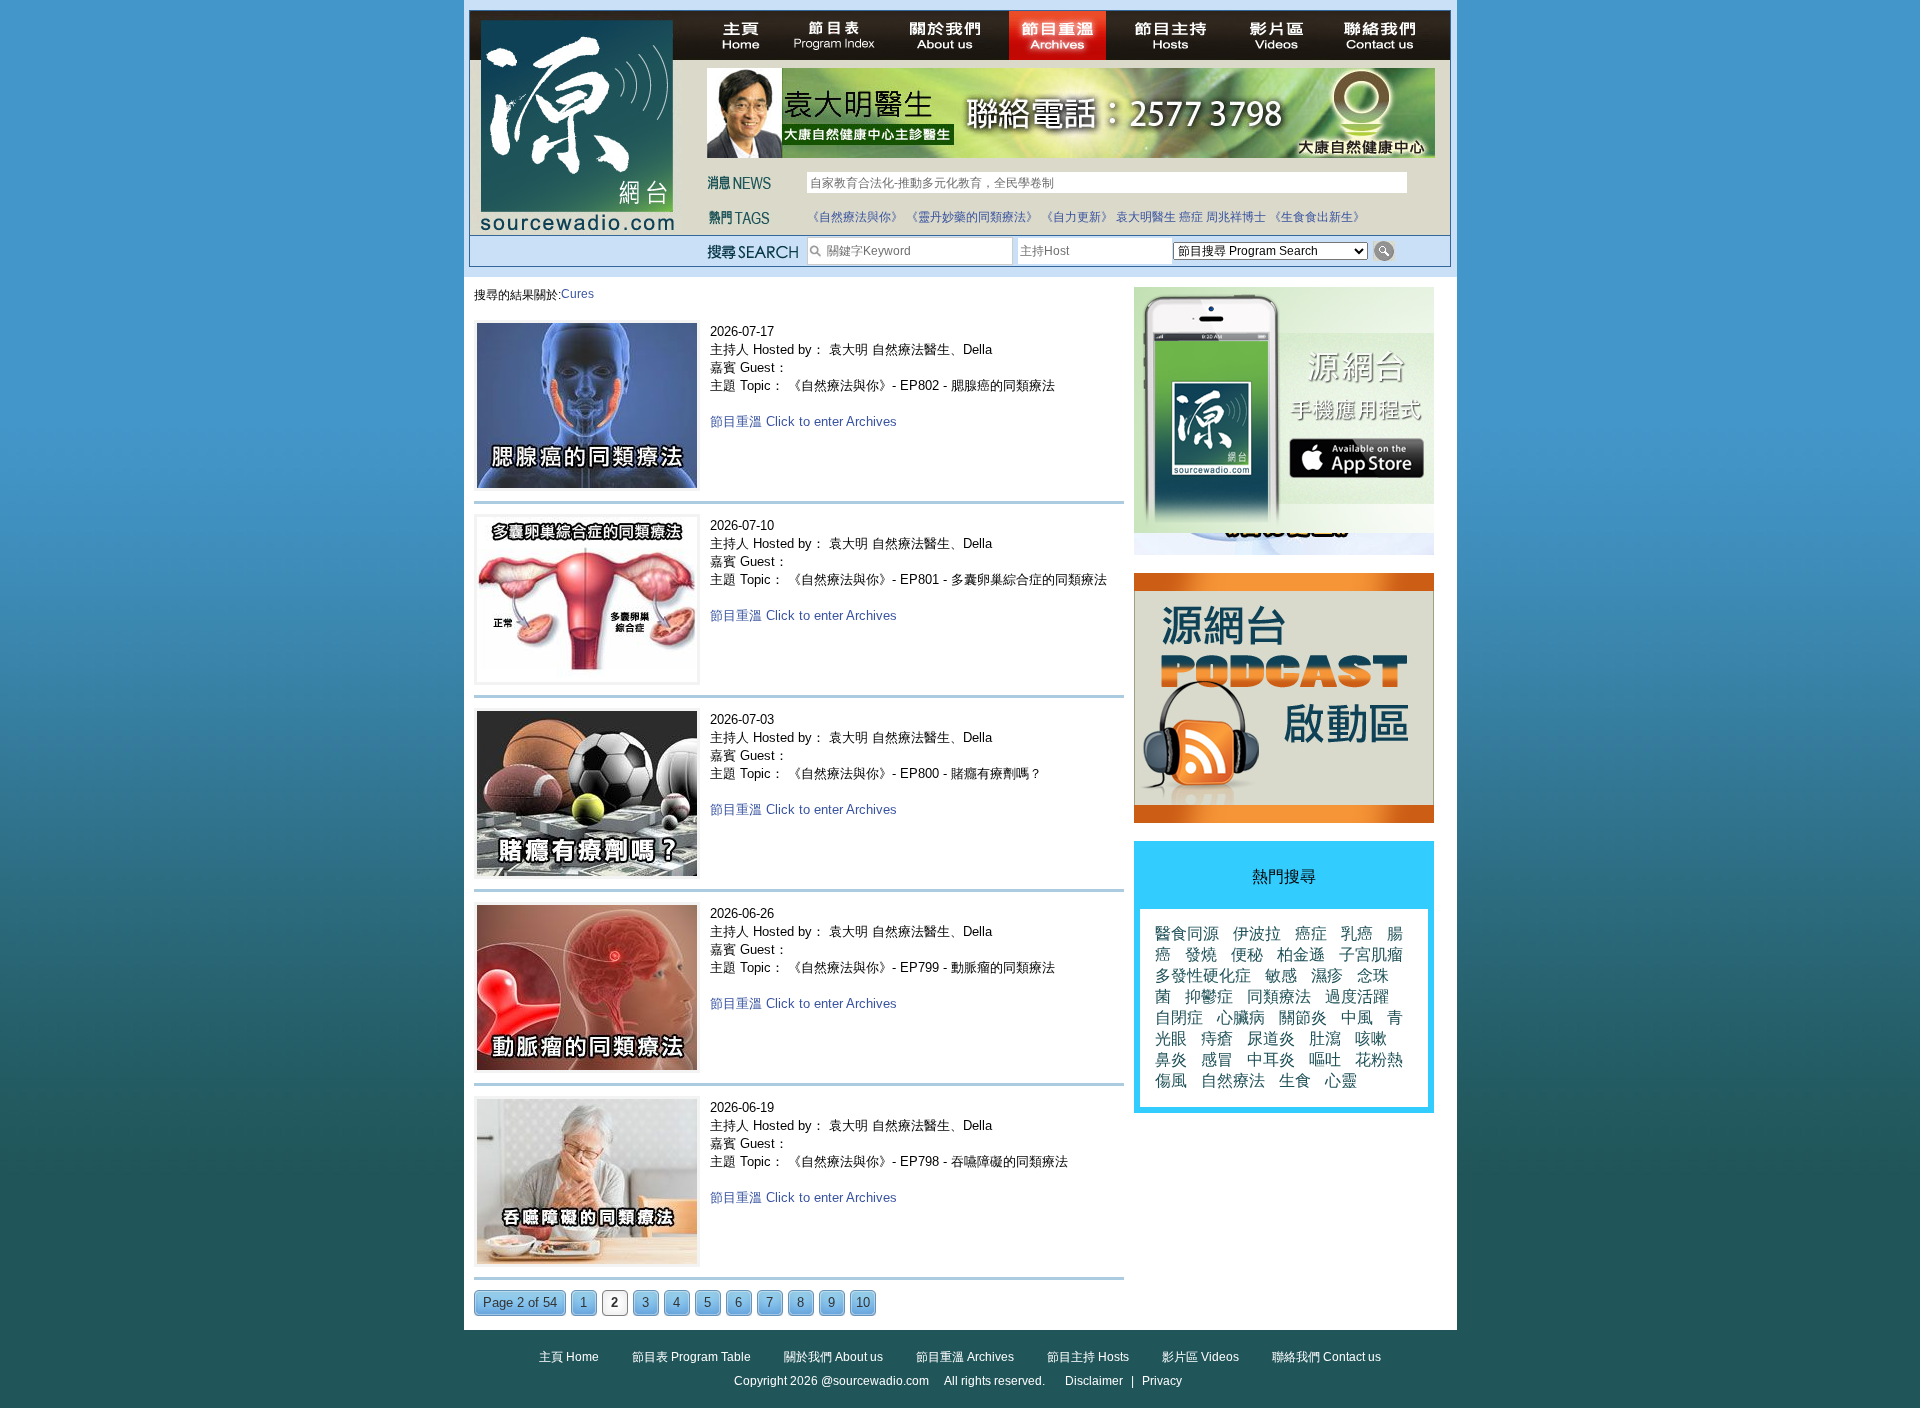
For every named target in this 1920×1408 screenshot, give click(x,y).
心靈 (1341, 1080)
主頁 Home (569, 1357)
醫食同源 (1187, 933)
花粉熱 (1379, 1059)
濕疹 (1327, 975)
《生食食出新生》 (1317, 217)
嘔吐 (1325, 1059)
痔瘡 (1217, 1038)
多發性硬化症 (1203, 975)
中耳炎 (1271, 1059)
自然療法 (1233, 1080)
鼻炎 (1171, 1059)
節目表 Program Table (691, 1357)
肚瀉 (1325, 1038)
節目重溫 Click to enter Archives (803, 421)
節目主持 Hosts (1088, 1357)
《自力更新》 (1077, 217)
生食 (1295, 1080)
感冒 (1217, 1059)
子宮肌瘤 (1371, 954)
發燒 (1201, 954)
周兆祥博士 (1236, 217)
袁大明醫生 (1146, 217)
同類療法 (1279, 996)
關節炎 (1303, 1017)
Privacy (1162, 1381)
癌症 (1191, 217)
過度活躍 (1357, 996)
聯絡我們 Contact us (1326, 1357)
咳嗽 (1371, 1038)
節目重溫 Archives (965, 1357)
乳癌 (1357, 933)
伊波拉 (1257, 933)
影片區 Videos (1200, 1357)
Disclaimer (1094, 1381)
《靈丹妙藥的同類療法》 (972, 217)
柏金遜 (1301, 954)
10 (863, 1302)
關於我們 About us (833, 1357)
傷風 (1171, 1080)
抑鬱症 (1209, 996)
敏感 (1281, 975)
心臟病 (1241, 1017)
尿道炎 (1271, 1038)
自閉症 (1179, 1017)
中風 (1357, 1017)
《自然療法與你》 (855, 217)
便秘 (1247, 954)
